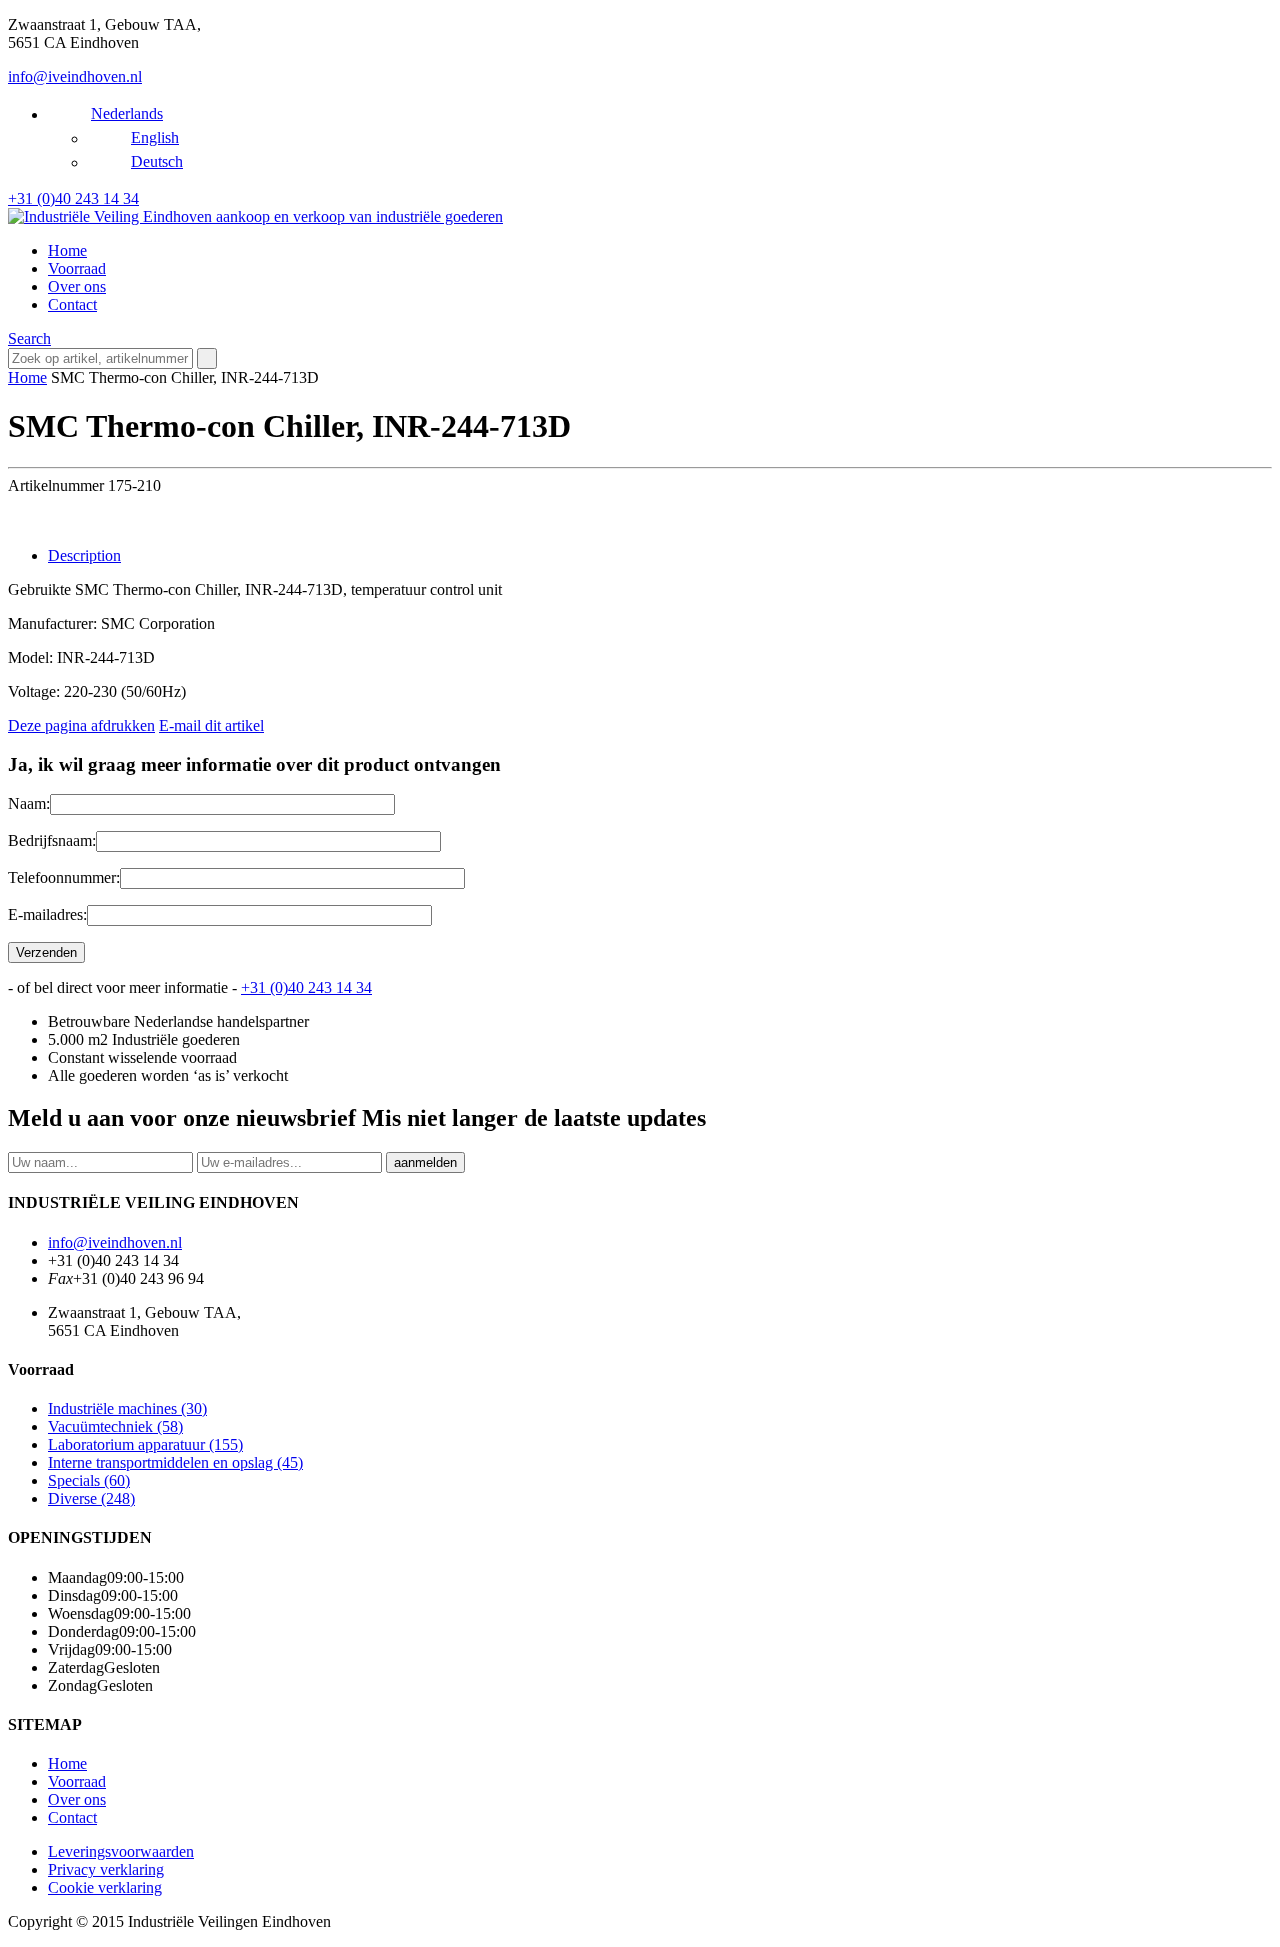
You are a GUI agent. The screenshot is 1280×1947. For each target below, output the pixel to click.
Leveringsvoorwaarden (121, 1851)
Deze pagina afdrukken (81, 725)
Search (29, 338)
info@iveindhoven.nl (75, 76)
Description (84, 555)
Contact (72, 304)
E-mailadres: (47, 914)
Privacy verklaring (106, 1869)
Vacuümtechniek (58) (115, 1426)
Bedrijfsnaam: (52, 840)
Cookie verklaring (105, 1887)
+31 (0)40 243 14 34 (73, 198)
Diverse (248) (91, 1498)
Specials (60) (89, 1480)
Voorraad (77, 268)
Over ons (77, 286)
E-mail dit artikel (211, 725)
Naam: (29, 803)
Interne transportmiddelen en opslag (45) (175, 1462)
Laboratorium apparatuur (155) (145, 1444)
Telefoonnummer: (64, 877)
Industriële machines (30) (127, 1408)
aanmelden (425, 1162)
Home (67, 250)
